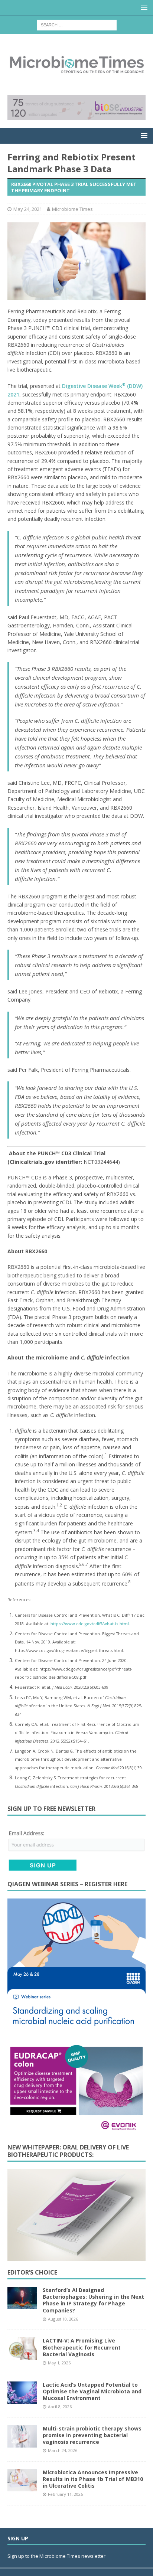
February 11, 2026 (65, 2494)
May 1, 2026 (59, 2363)
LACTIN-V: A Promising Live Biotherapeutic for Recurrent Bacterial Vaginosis (82, 2347)
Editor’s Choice (32, 2272)
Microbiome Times (72, 209)
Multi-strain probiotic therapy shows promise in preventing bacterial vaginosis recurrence (92, 2435)
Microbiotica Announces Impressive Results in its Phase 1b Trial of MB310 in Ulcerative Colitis (93, 2479)
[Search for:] (77, 24)
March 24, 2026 (63, 2450)
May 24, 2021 (28, 209)
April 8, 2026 (60, 2407)
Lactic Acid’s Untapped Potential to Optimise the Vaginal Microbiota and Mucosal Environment (92, 2391)
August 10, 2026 (63, 2319)
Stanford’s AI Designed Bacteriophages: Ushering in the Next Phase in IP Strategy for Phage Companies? (93, 2300)
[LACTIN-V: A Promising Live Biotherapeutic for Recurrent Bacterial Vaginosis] (22, 2348)
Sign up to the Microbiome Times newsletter (57, 2556)
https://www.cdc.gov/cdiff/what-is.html (90, 1624)
